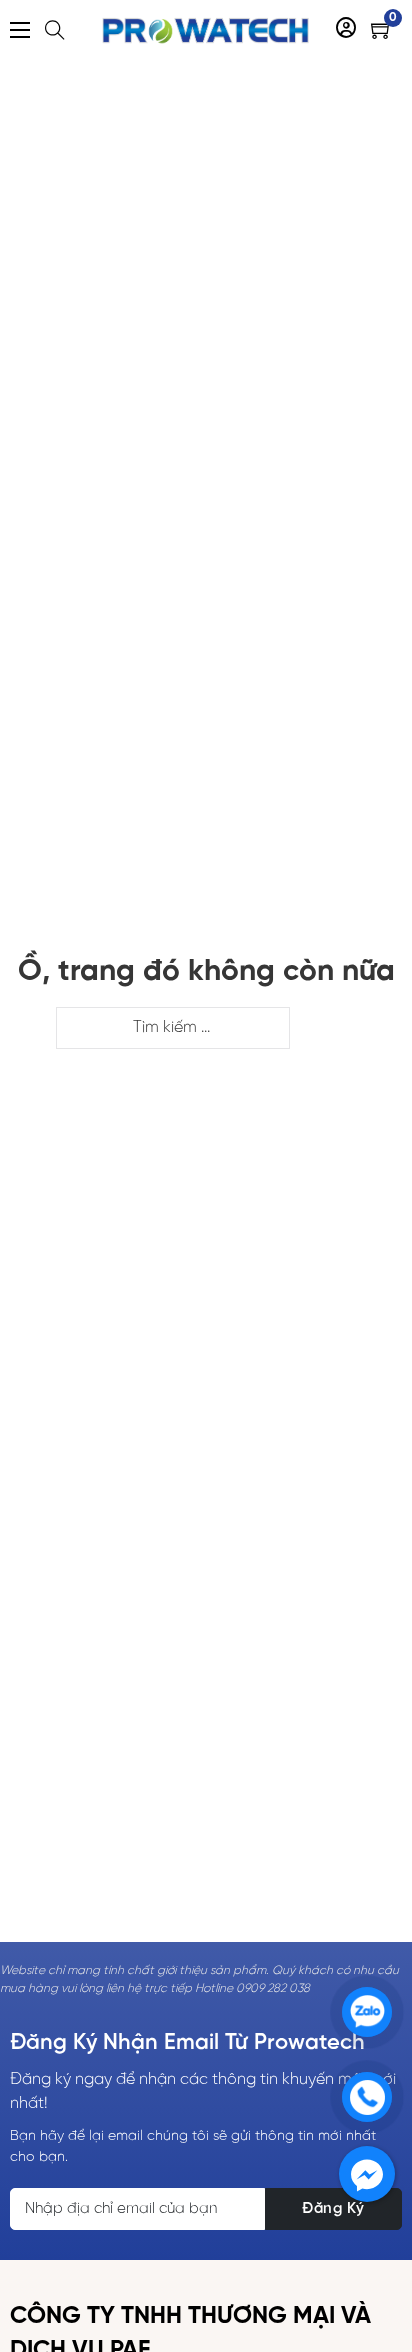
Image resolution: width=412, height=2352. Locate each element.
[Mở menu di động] (20, 30)
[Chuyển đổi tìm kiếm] (55, 30)
